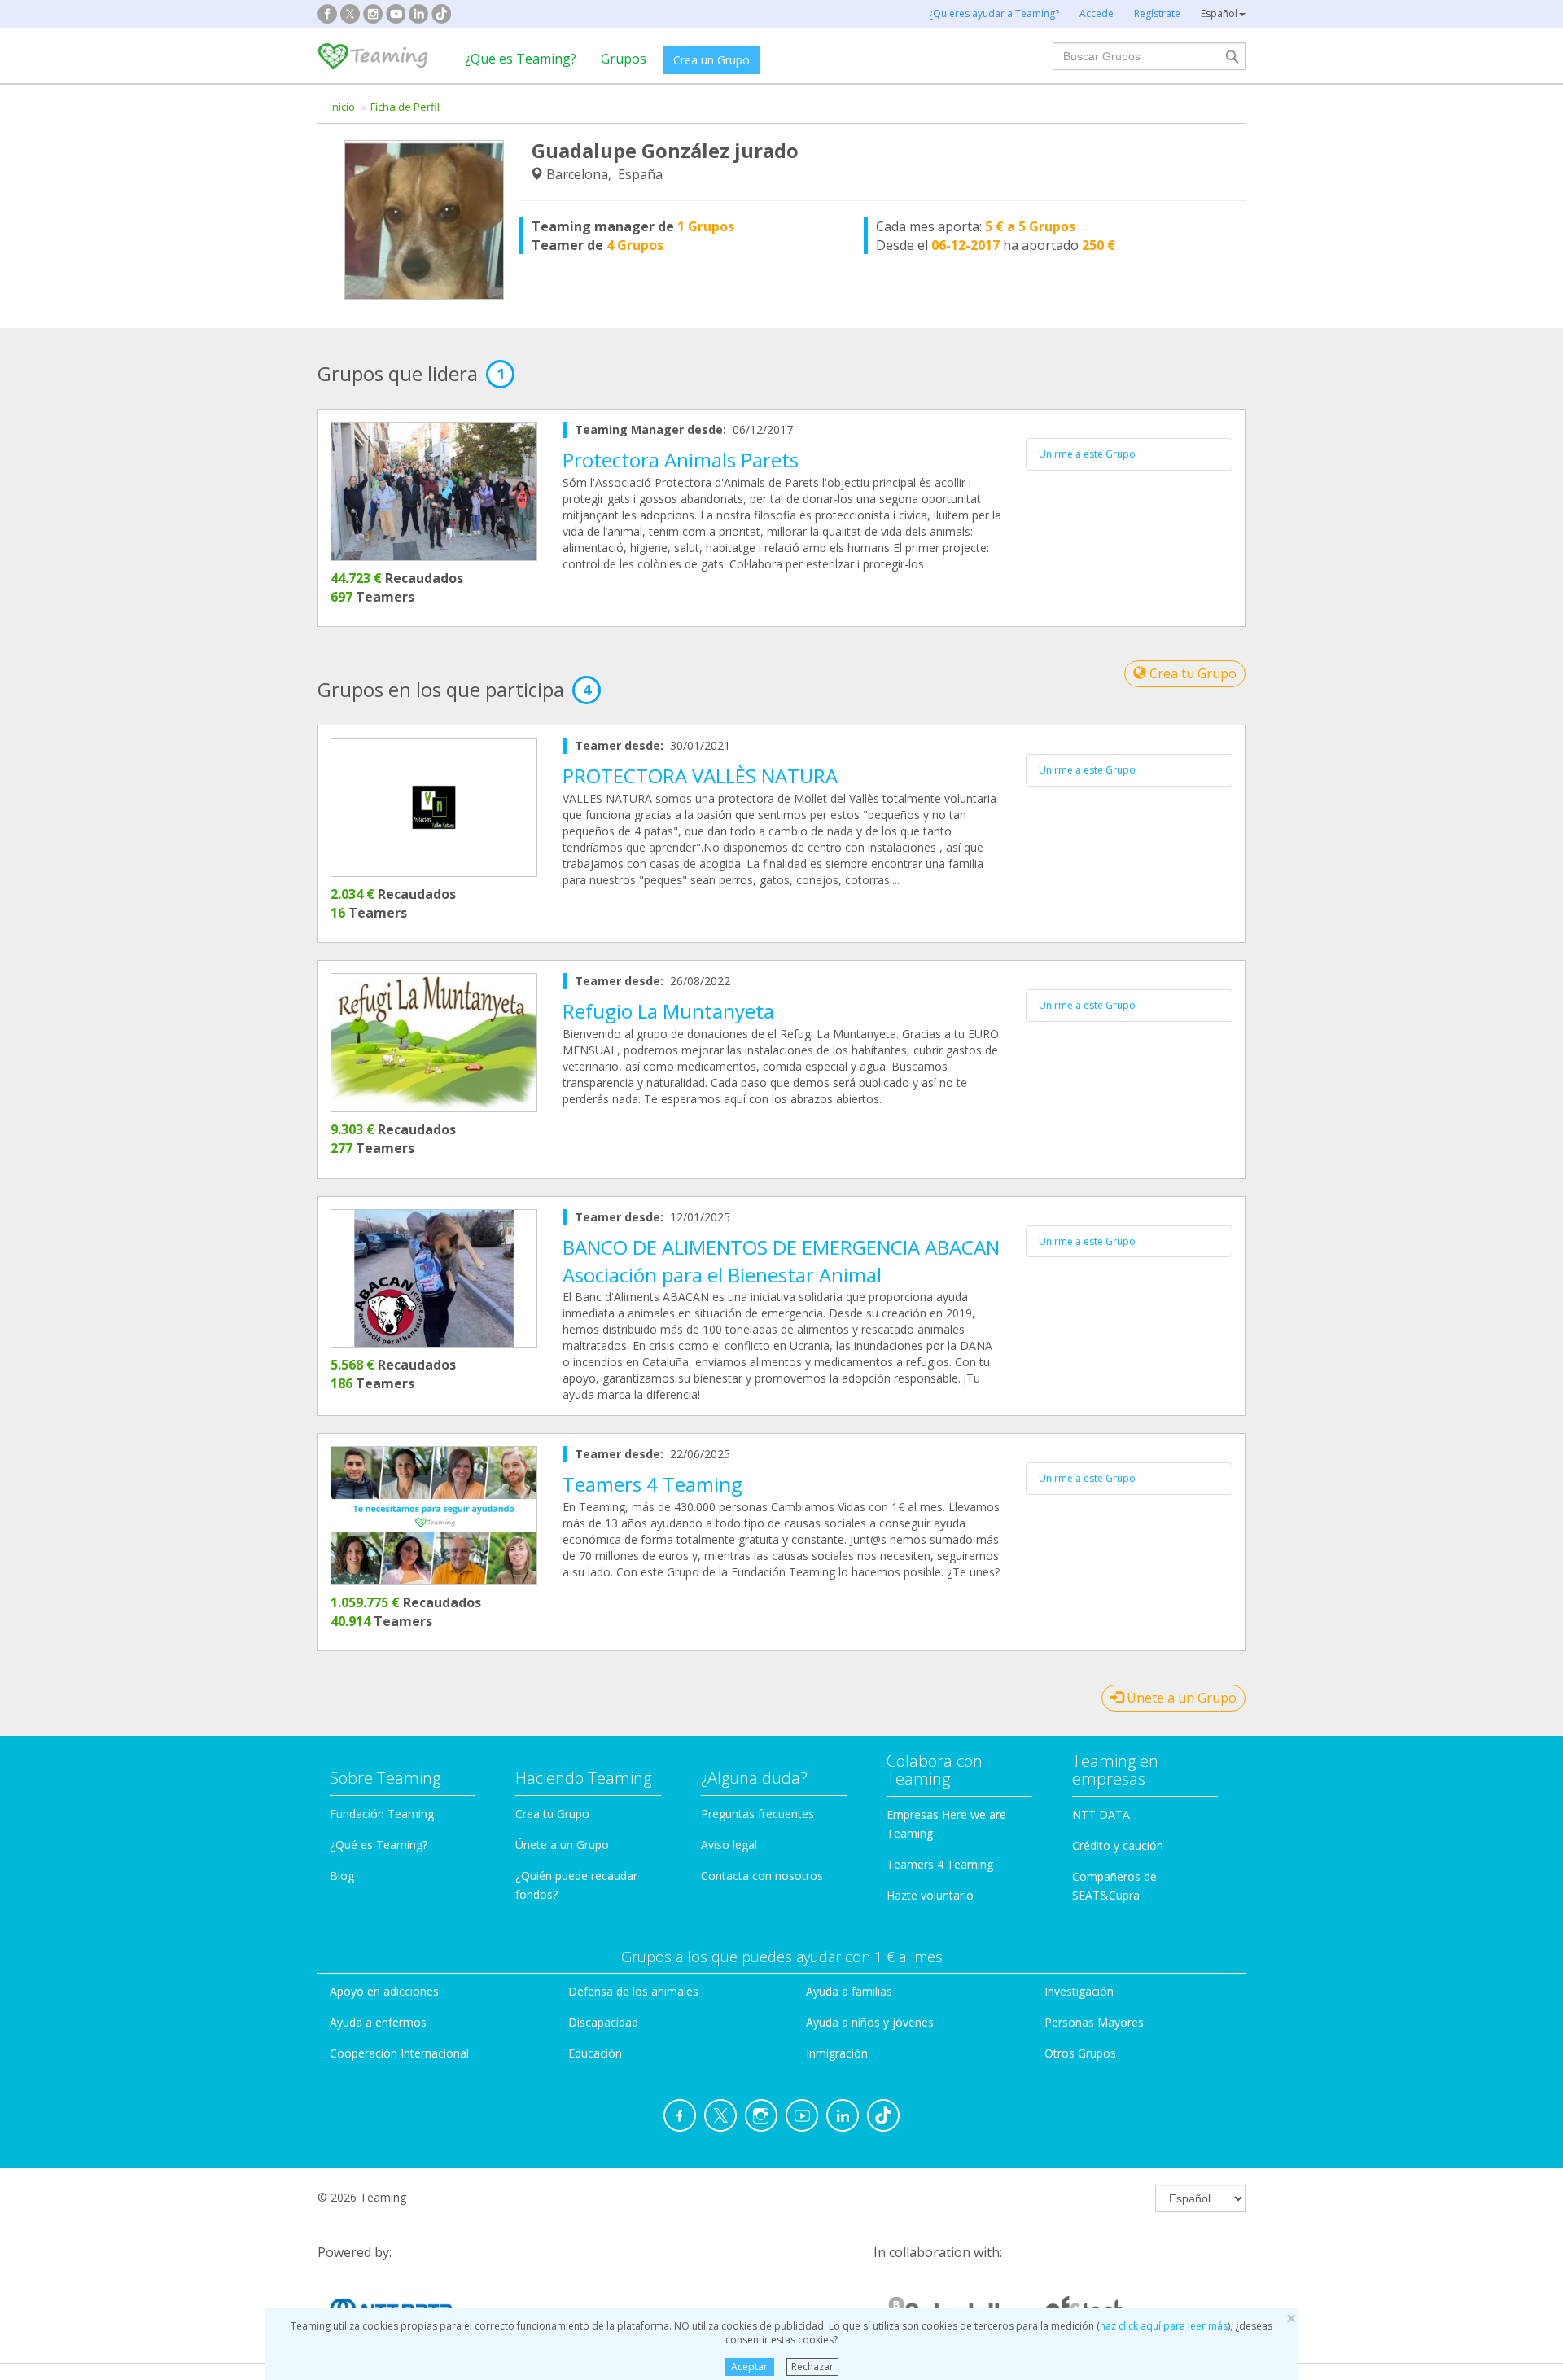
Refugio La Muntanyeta (668, 1011)
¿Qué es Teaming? (521, 59)
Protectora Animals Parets (681, 460)
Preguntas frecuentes (757, 1814)
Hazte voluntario (930, 1895)
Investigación (1079, 1991)
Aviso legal (729, 1845)
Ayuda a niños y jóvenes (870, 2022)
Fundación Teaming (382, 1814)
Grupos (624, 59)
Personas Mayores (1094, 2022)
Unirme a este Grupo (1087, 454)
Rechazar (812, 2367)
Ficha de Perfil (405, 107)
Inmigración (837, 2053)
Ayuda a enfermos (378, 2022)
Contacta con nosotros (762, 1876)
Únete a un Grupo (1180, 1698)
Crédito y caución (1118, 1845)
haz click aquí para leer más (1164, 2326)
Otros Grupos (1080, 2053)
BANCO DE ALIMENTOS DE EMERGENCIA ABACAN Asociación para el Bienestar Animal (781, 1261)
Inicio (342, 107)
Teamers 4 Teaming (652, 1484)
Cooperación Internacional (399, 2053)
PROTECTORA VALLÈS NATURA (700, 776)
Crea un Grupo (711, 60)
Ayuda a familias (849, 1991)
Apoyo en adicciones (384, 1991)
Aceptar (749, 2367)
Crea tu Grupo (1191, 673)
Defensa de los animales (633, 1991)
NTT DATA (1101, 1815)
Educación (595, 2053)
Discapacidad (603, 2022)
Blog (342, 1876)
